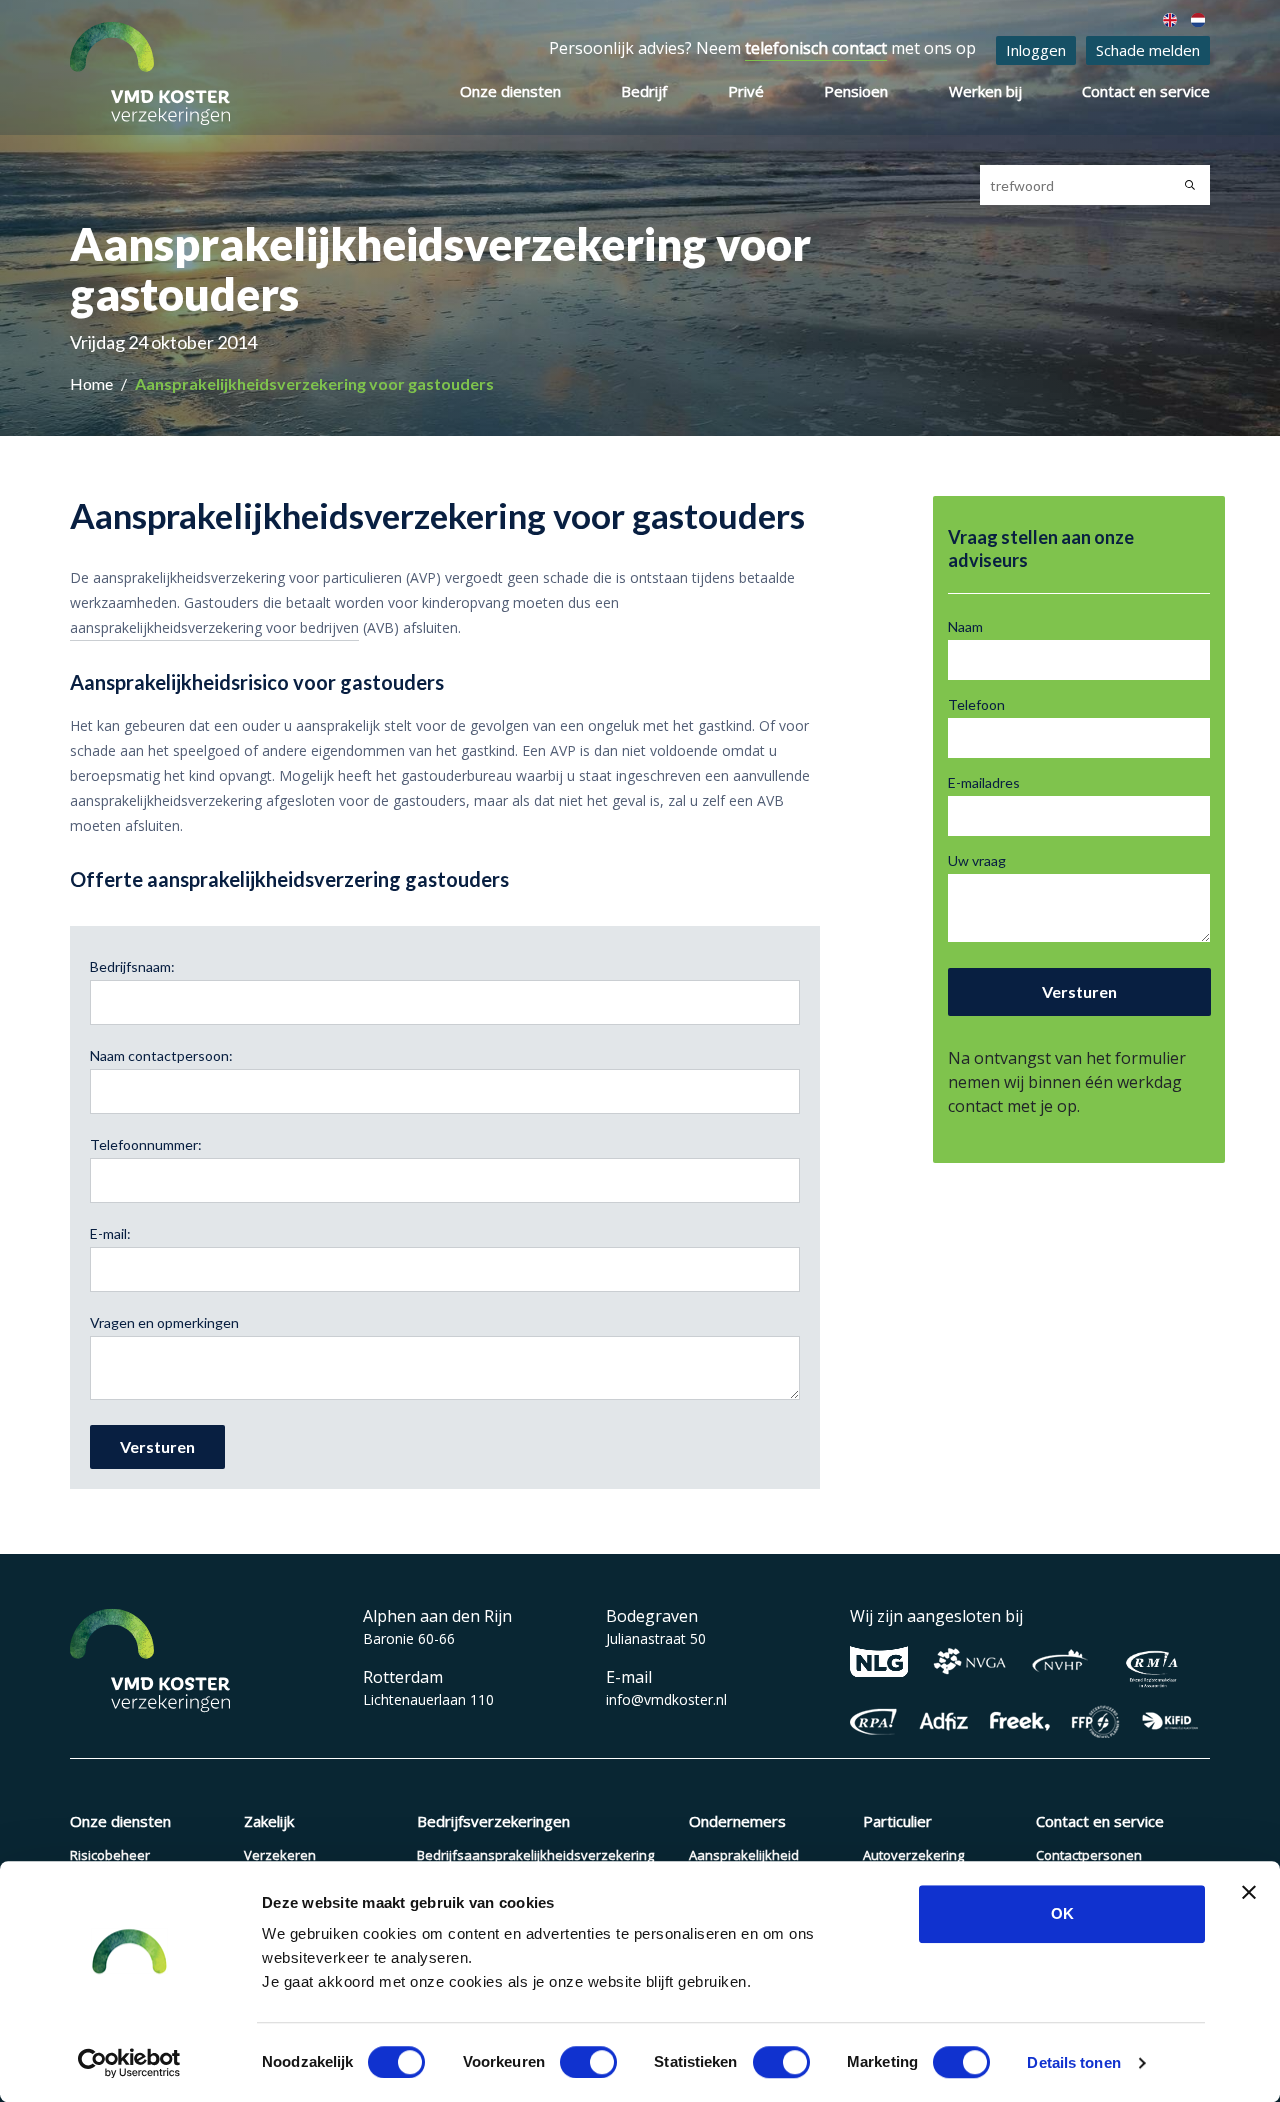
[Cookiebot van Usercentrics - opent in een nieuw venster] (129, 2063)
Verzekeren (280, 1855)
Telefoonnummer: (146, 1144)
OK (1062, 1913)
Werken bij (985, 91)
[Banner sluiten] (1249, 1892)
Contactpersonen (1089, 1855)
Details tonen (1073, 2062)
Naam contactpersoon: (161, 1055)
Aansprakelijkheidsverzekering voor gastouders (314, 383)
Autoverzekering (913, 1855)
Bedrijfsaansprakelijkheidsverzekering (535, 1855)
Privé (746, 91)
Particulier (897, 1821)
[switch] (588, 2062)
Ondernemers (737, 1821)
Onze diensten (510, 91)
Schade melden (1148, 50)
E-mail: (110, 1233)
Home (93, 383)
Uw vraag (977, 860)
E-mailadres (984, 782)
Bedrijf (644, 91)
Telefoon (976, 704)
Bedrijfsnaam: (132, 966)
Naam (965, 626)
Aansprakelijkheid (744, 1855)
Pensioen (856, 91)
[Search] (1190, 185)
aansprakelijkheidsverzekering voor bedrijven (214, 627)
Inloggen (1036, 50)
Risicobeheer (110, 1855)
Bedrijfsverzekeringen (493, 1821)
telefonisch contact (816, 48)
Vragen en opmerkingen (164, 1322)
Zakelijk (269, 1821)
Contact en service (1146, 91)
